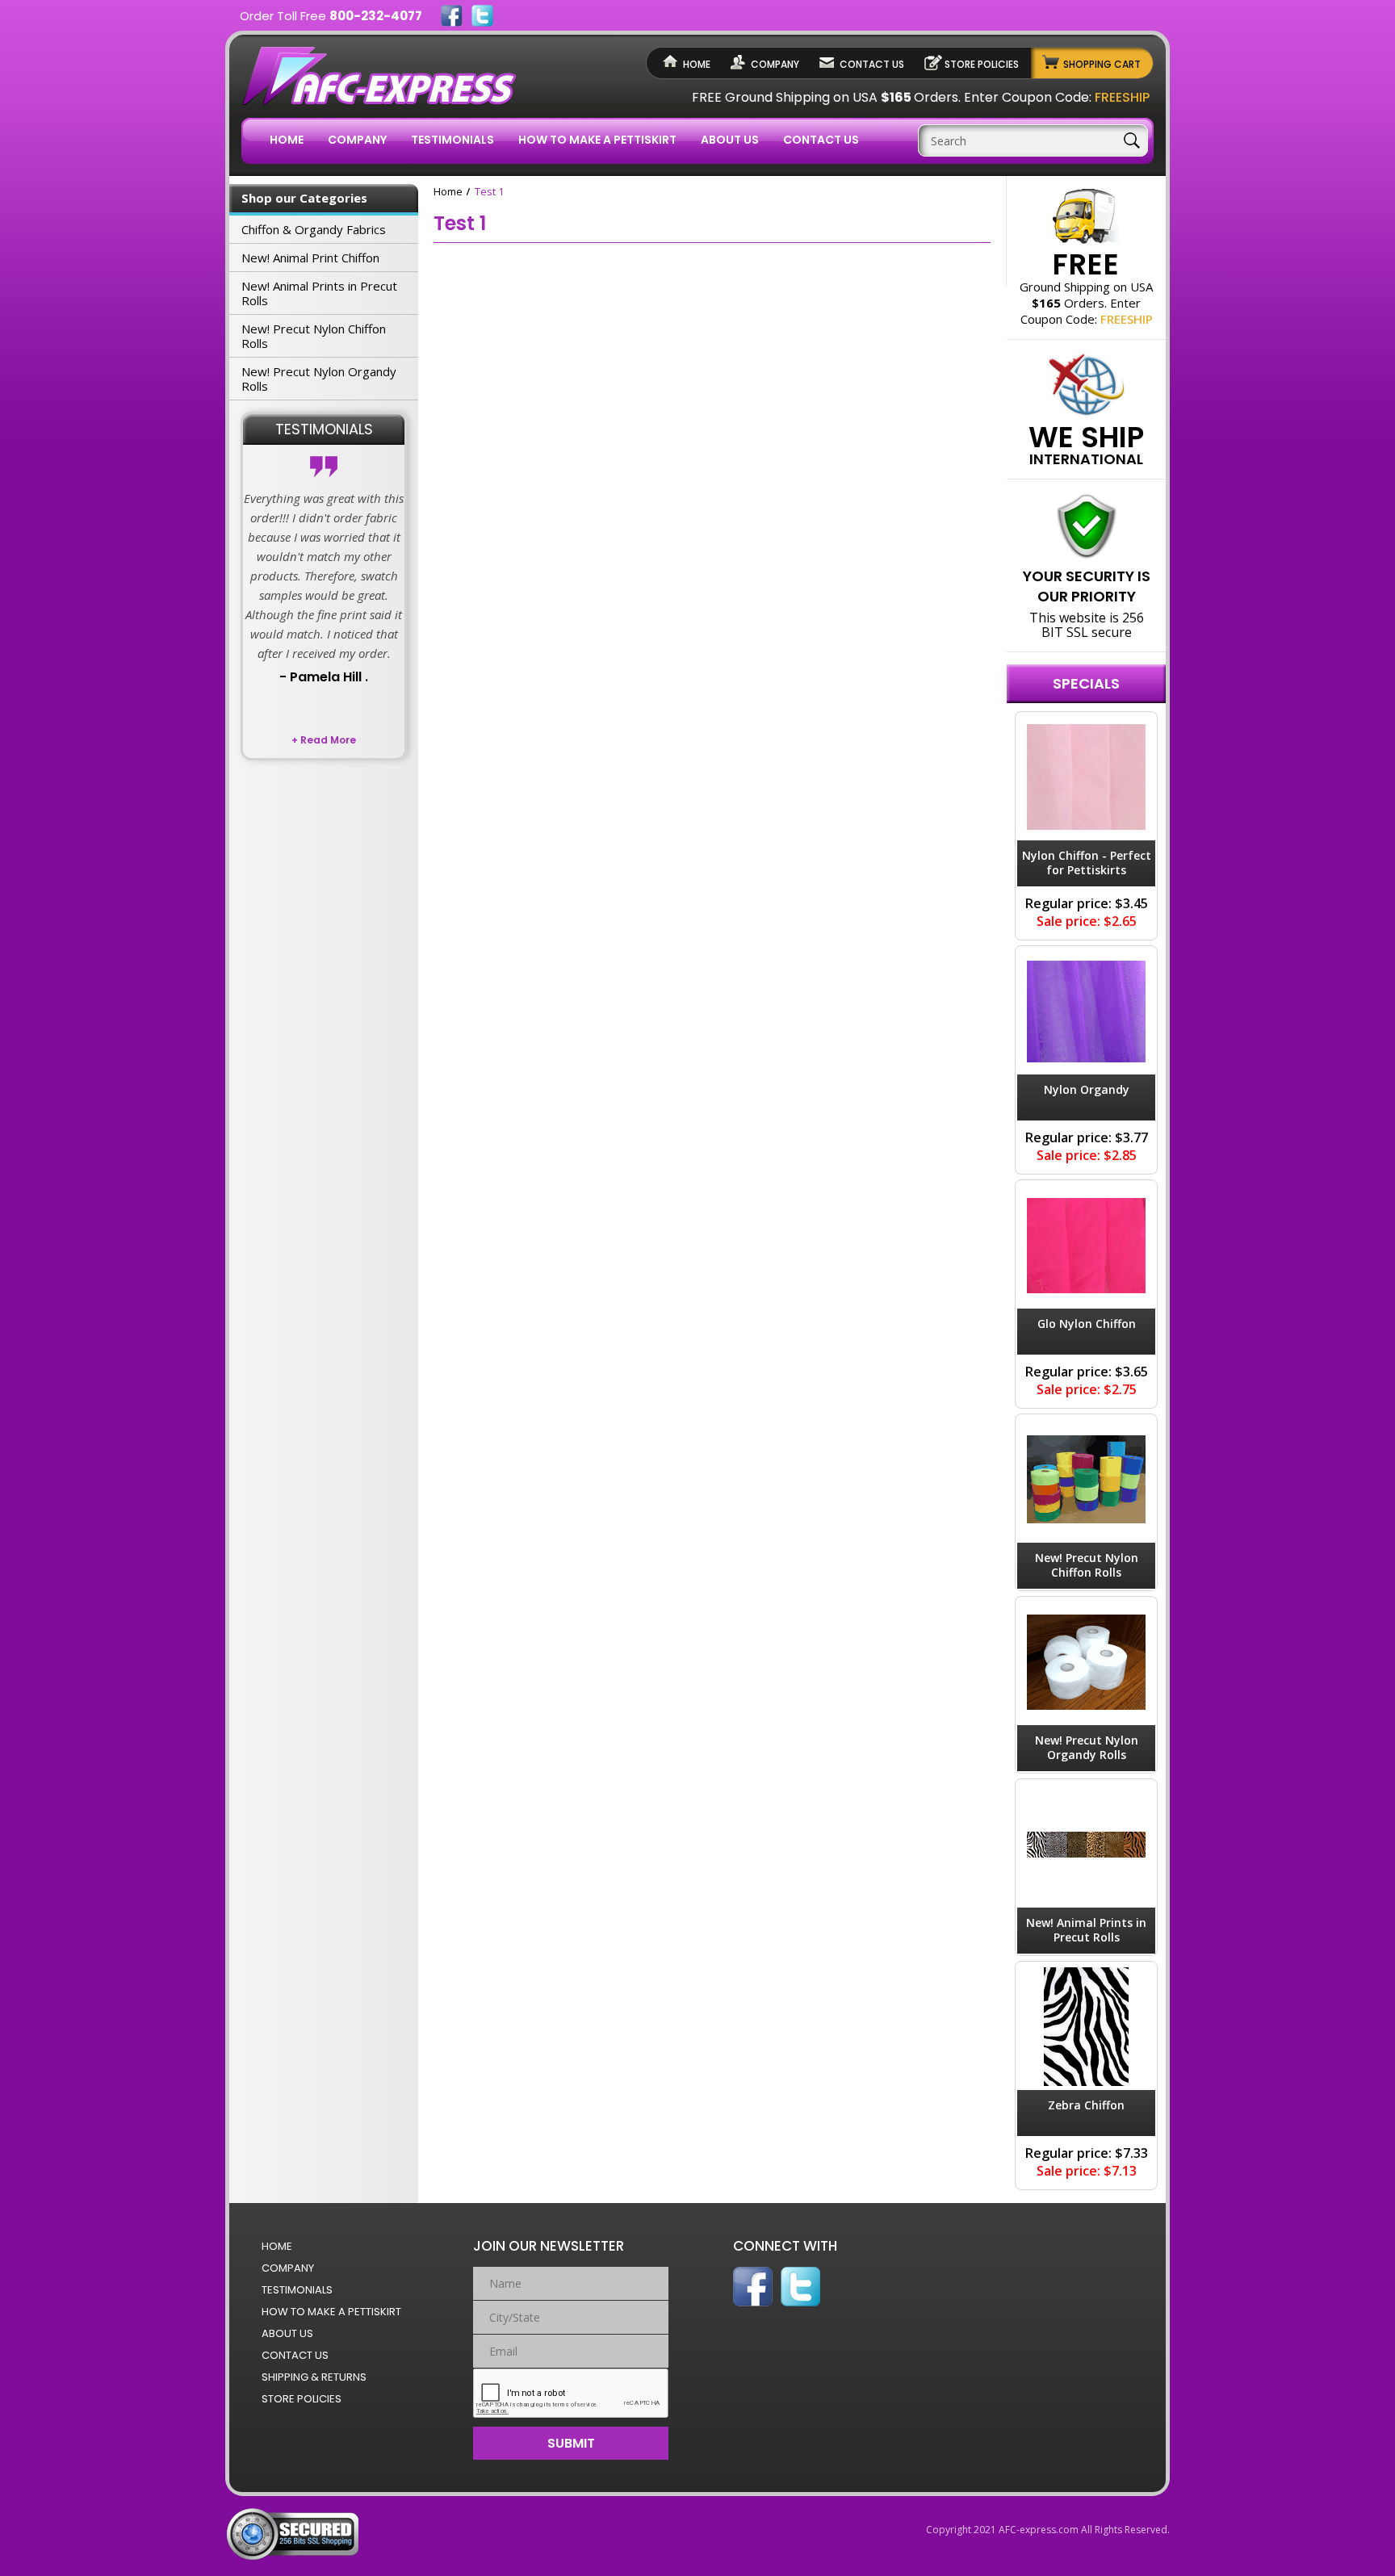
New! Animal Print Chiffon (310, 258)
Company (775, 64)
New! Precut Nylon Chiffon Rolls (314, 336)
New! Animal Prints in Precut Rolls (319, 293)
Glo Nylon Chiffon (1087, 1324)
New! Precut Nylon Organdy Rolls (319, 379)
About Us (730, 140)
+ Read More (324, 740)
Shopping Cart (1102, 64)
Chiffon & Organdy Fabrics (314, 229)
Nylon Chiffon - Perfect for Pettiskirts (1087, 863)
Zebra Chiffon (1086, 2105)
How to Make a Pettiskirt (597, 140)
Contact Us (872, 64)
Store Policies (982, 64)
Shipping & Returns (314, 2377)
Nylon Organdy (1087, 1089)
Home (697, 64)
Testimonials (452, 140)
